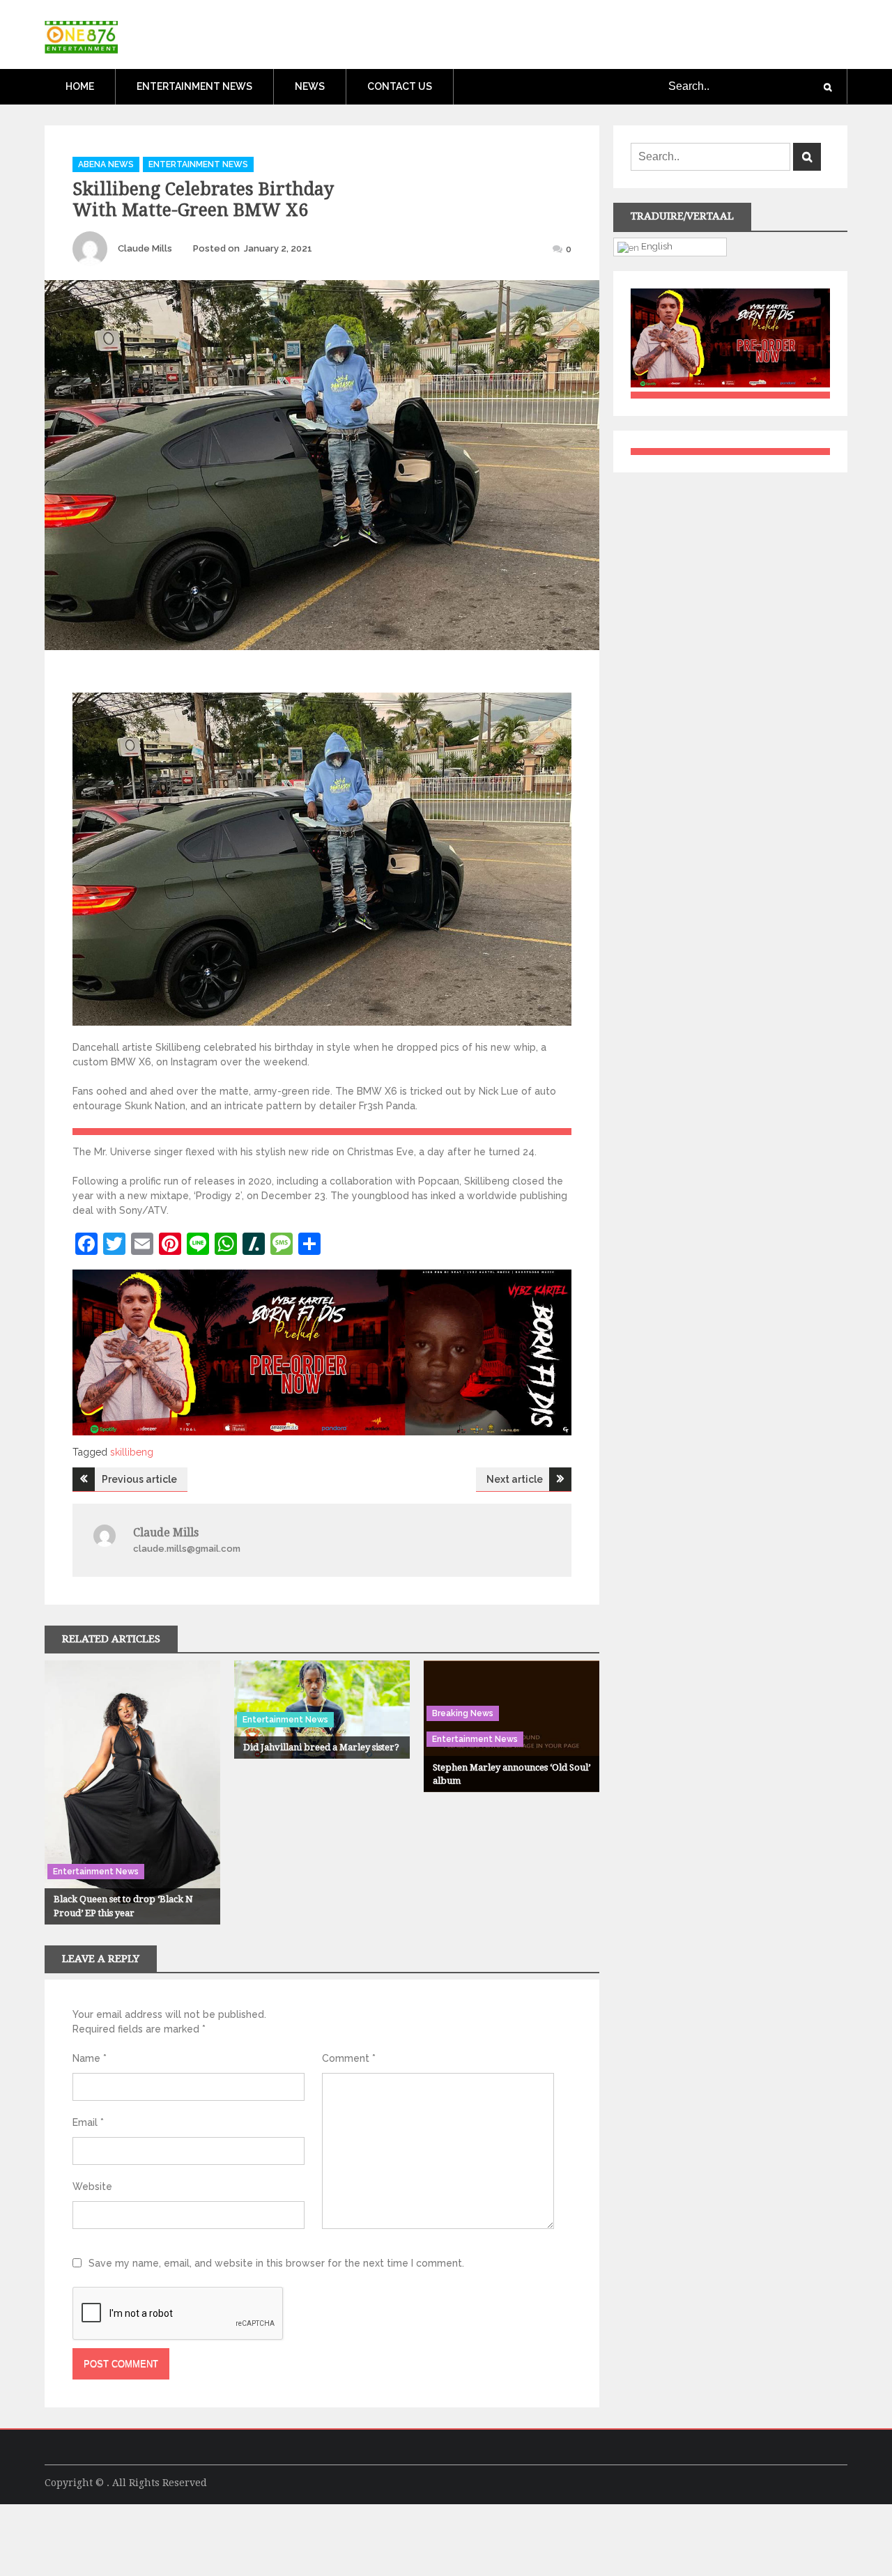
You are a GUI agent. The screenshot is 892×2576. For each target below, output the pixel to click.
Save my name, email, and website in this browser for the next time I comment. (276, 2263)
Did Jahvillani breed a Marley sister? (321, 1747)
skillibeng (132, 1452)
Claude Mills (145, 248)
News (310, 86)
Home (80, 86)
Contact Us (400, 86)
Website (92, 2186)
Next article (515, 1479)
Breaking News (463, 1713)
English (656, 246)
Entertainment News (194, 86)
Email (88, 2122)
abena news (106, 164)
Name (90, 2058)
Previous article (139, 1479)
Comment (349, 2058)
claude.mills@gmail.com (187, 1549)
